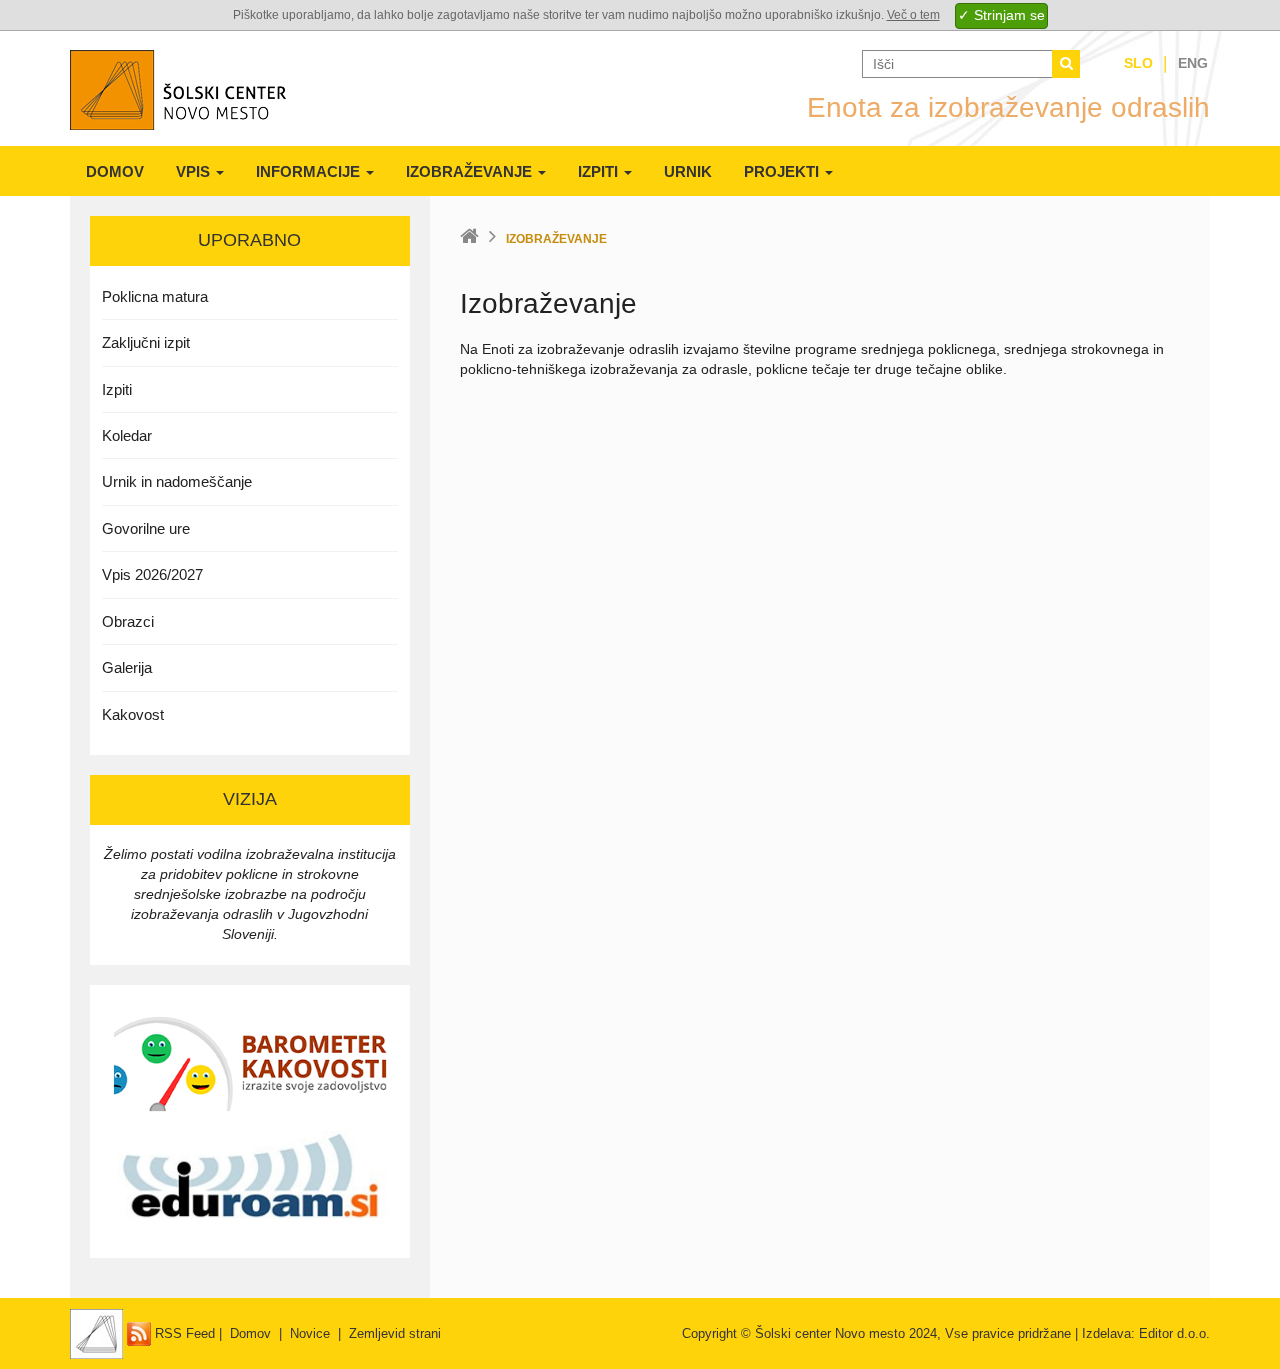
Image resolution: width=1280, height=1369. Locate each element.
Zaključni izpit (146, 342)
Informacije (310, 171)
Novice (310, 1333)
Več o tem (913, 15)
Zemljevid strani (395, 1333)
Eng (1193, 63)
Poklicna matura (155, 296)
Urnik (688, 171)
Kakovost (133, 714)
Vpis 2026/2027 (152, 574)
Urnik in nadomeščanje (177, 481)
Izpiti (600, 171)
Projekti (783, 171)
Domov (115, 171)
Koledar (127, 435)
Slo (1138, 63)
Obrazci (128, 621)
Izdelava (1106, 1333)
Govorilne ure (146, 528)
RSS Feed (183, 1333)
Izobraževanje (471, 171)
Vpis (195, 171)
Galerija (127, 667)
